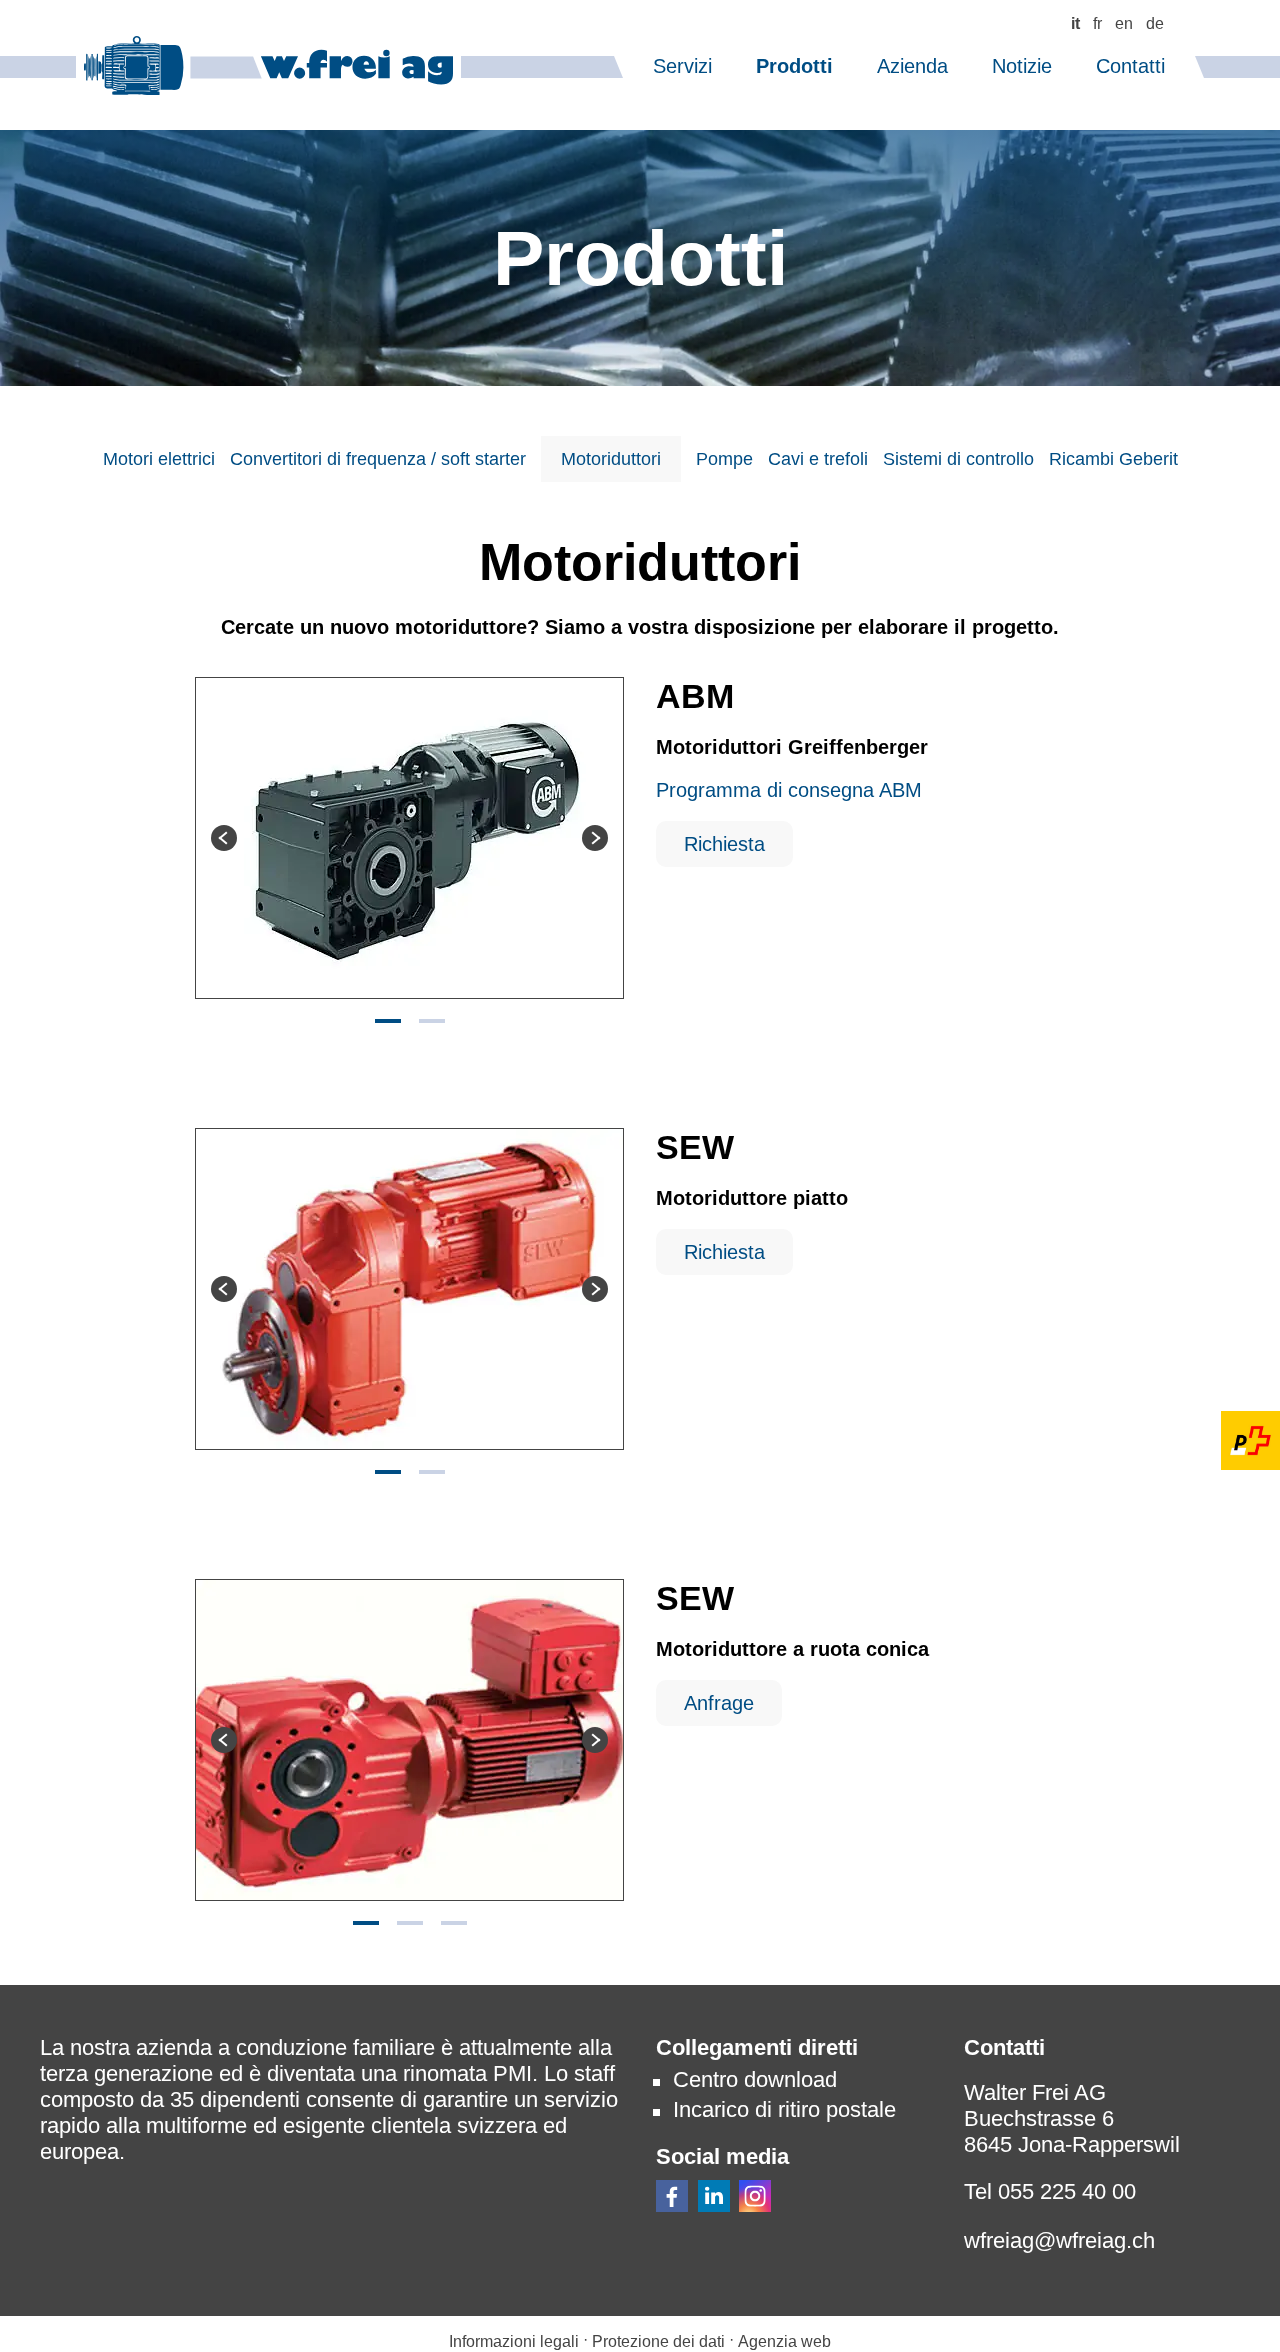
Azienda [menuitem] (912, 66)
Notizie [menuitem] (1022, 66)
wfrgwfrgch (1059, 2240)
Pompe (724, 459)
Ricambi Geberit (1113, 459)
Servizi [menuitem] (682, 66)
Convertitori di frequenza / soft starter (378, 459)
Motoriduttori (611, 459)
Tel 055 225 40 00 (1050, 2191)
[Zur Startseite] (268, 65)
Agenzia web (784, 2341)
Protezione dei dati (660, 2341)
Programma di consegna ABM (789, 790)
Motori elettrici (159, 459)
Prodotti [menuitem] (794, 66)
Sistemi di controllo (958, 459)
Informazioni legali (514, 2341)
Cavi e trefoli (818, 459)
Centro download (755, 2079)
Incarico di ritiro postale (784, 2109)
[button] (672, 2196)
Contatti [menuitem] (1130, 66)
